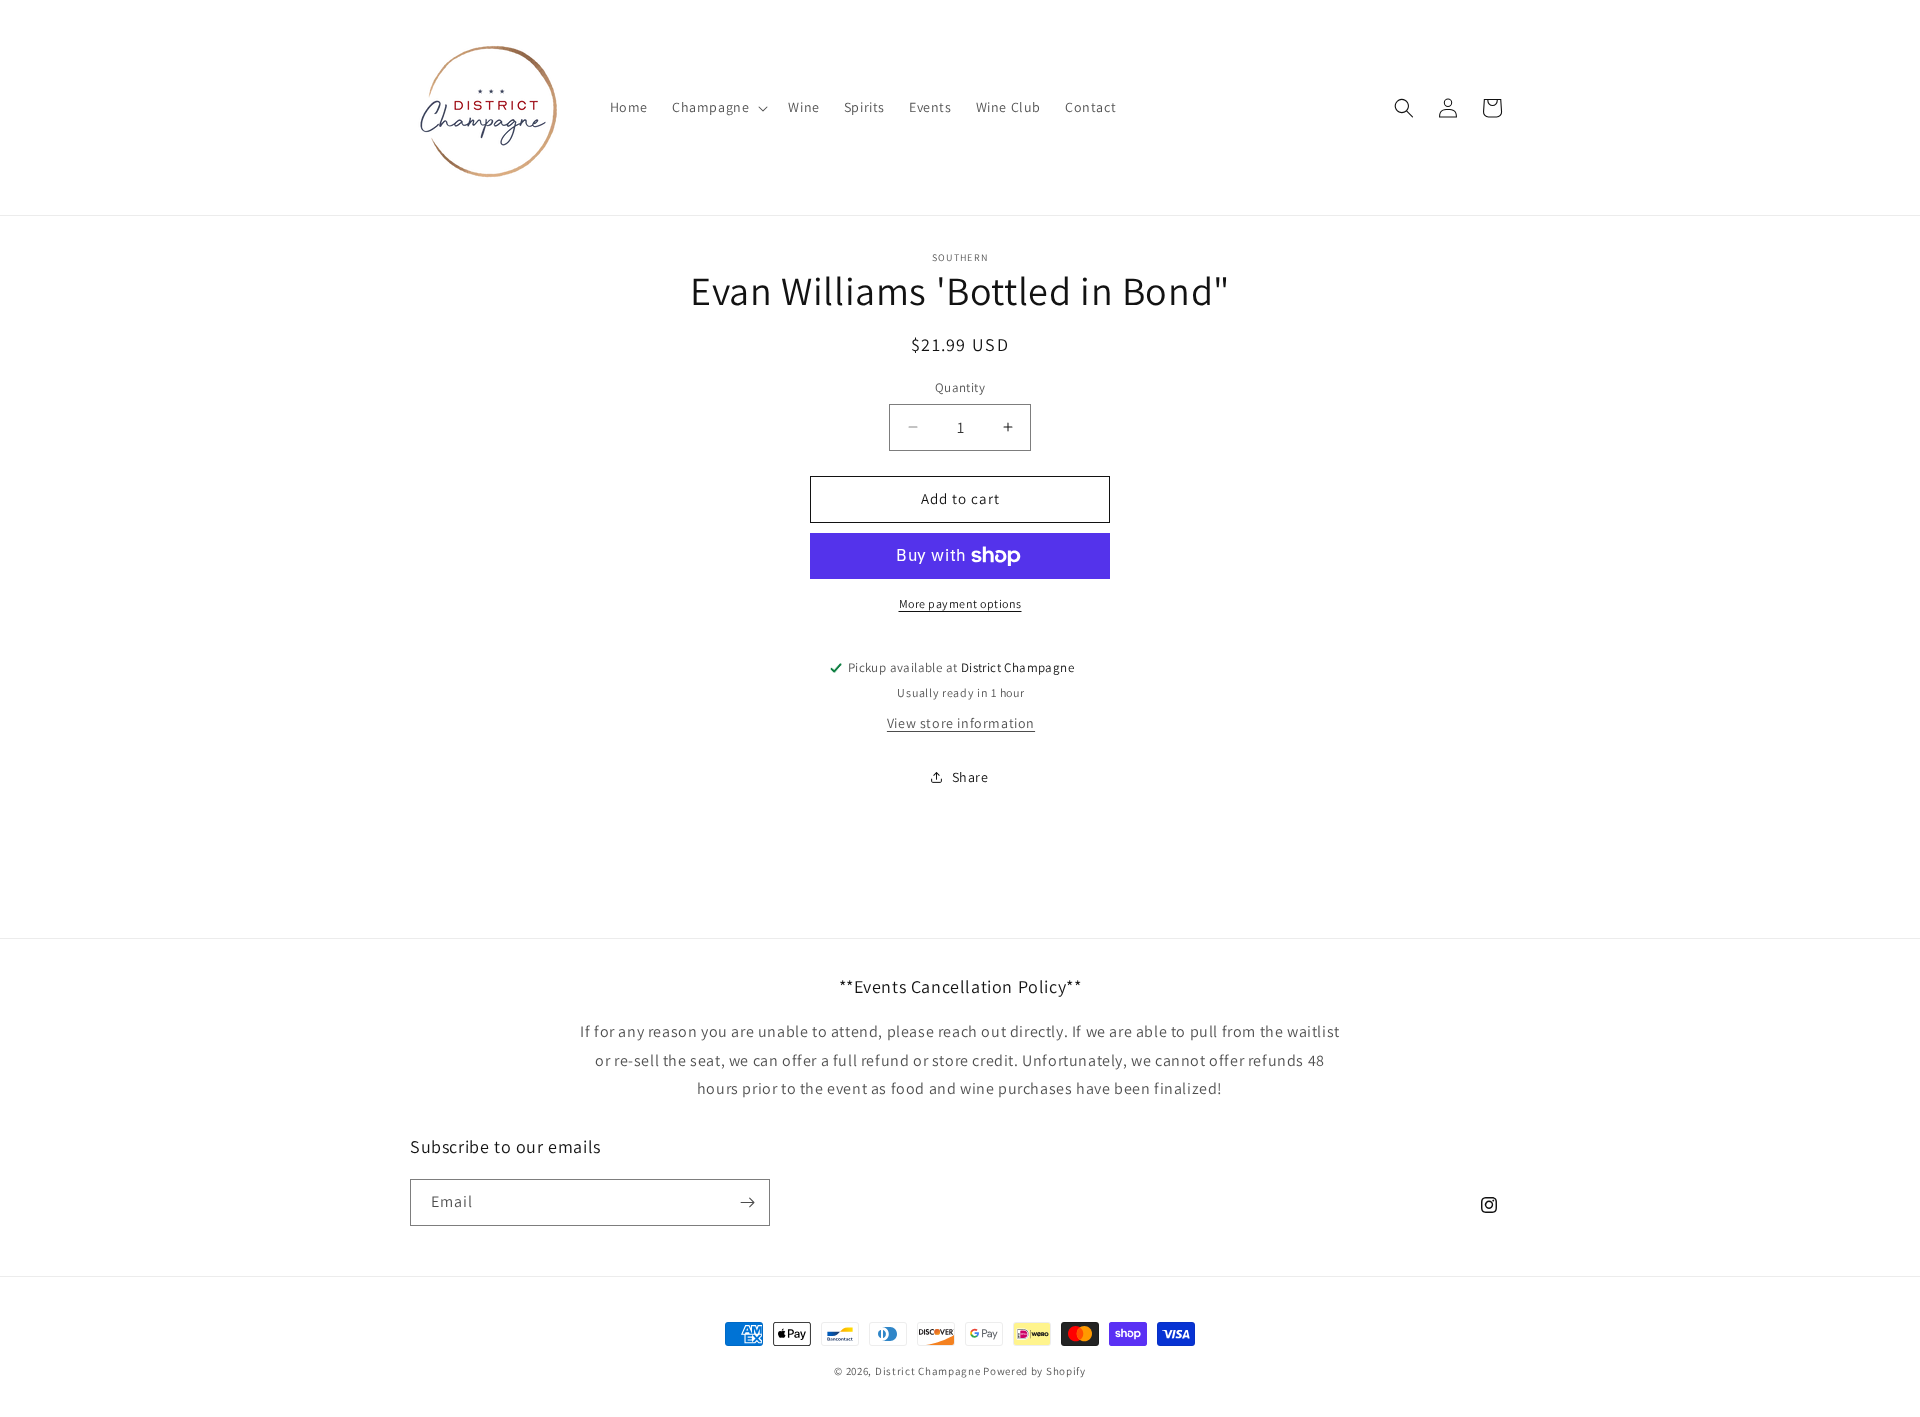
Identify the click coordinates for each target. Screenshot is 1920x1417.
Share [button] (970, 777)
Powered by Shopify (1034, 1371)
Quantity (960, 387)
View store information (961, 723)
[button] (718, 107)
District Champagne (928, 1371)
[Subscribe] (747, 1202)
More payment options (960, 603)
